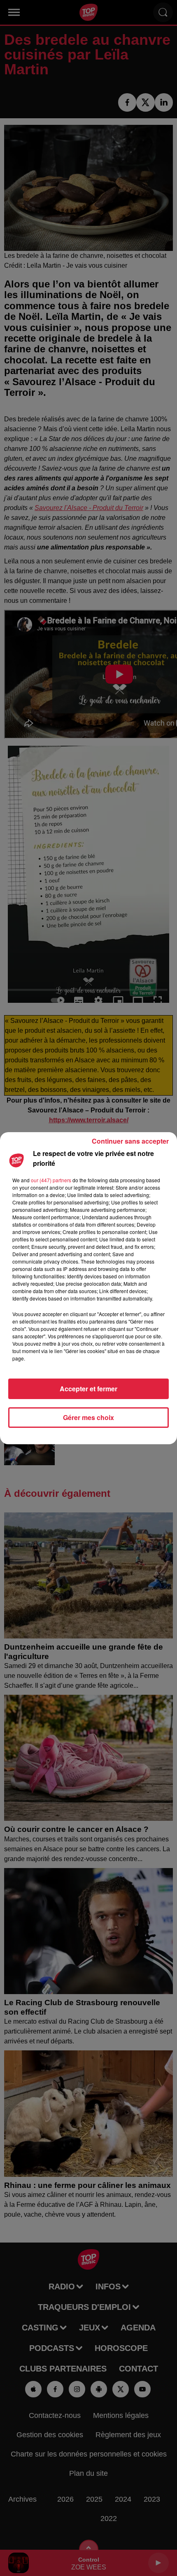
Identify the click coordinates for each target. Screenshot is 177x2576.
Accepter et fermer (88, 1389)
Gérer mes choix (88, 1417)
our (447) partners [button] (51, 1180)
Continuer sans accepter (130, 1141)
